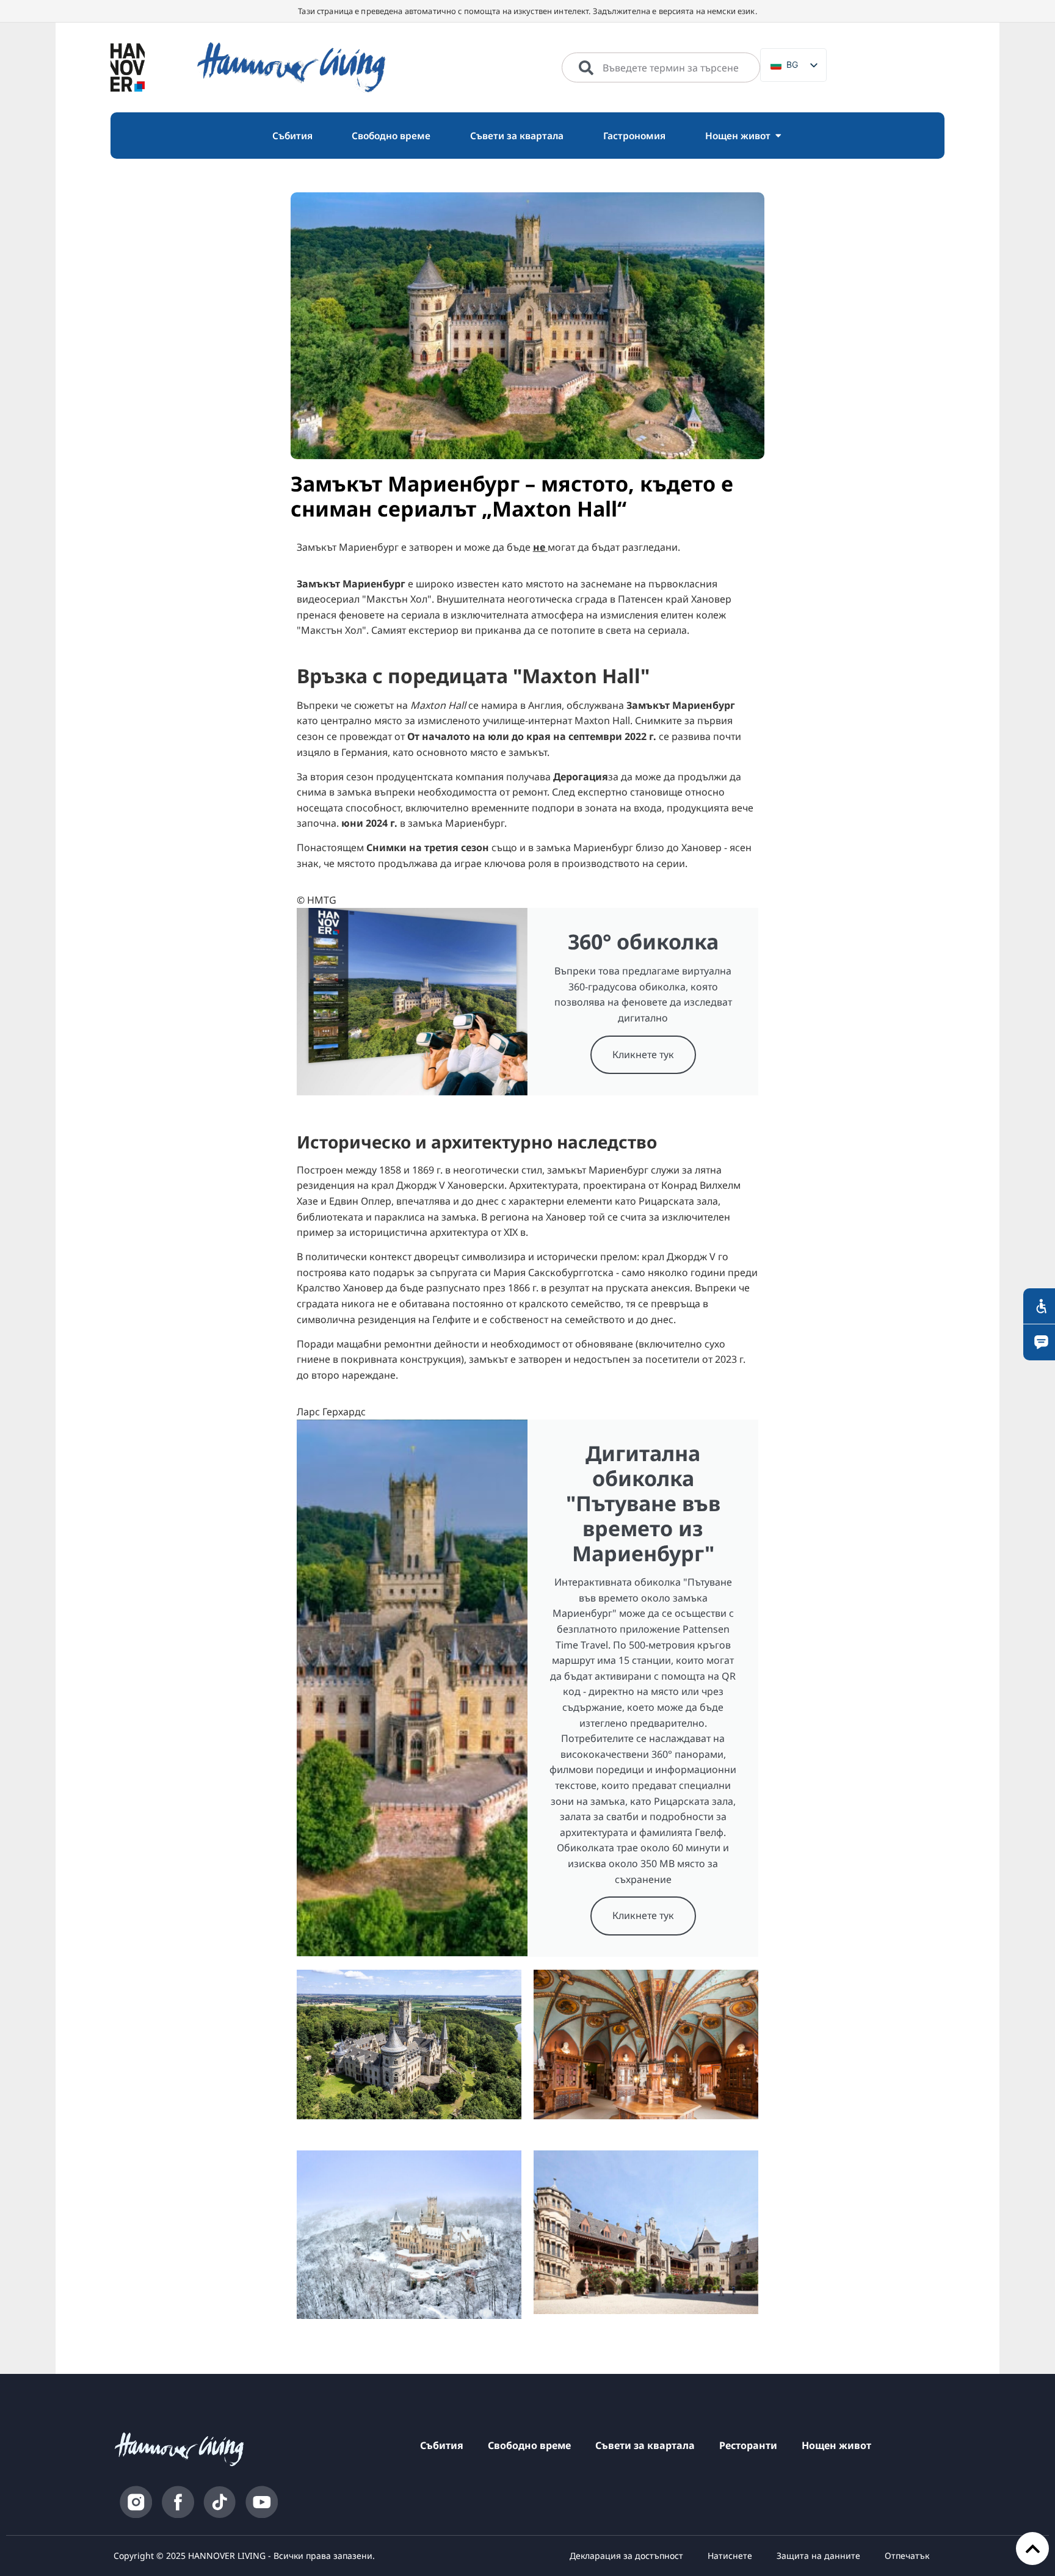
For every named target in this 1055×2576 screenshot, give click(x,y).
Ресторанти (748, 2445)
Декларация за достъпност (626, 2556)
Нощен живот (836, 2445)
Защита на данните (818, 2556)
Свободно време (529, 2445)
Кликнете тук (643, 1054)
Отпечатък (907, 2556)
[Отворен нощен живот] (778, 136)
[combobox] (661, 68)
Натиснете (730, 2556)
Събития (442, 2445)
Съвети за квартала (645, 2445)
